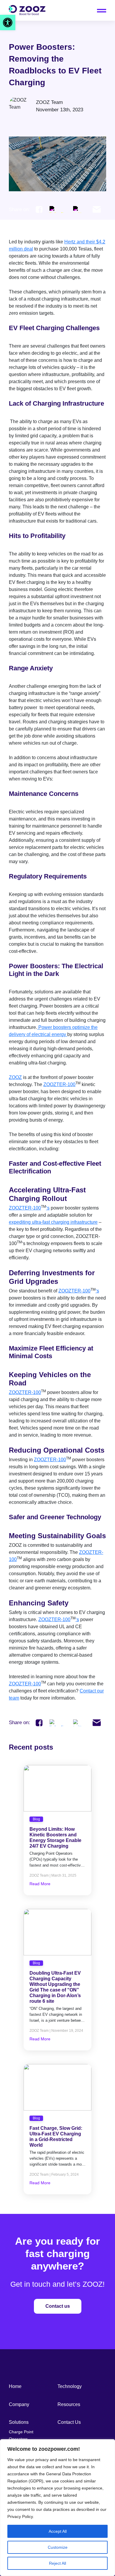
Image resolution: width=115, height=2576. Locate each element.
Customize (58, 2547)
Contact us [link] (58, 2306)
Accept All (58, 2531)
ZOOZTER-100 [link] (59, 1084)
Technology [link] (70, 2386)
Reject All (57, 2563)
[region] (57, 2508)
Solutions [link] (19, 2422)
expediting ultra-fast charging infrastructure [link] (53, 1222)
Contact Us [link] (69, 2422)
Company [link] (19, 2404)
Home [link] (15, 2386)
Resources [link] (69, 2404)
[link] (8, 23)
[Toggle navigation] (102, 11)
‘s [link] (48, 1208)
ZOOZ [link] (15, 1077)
